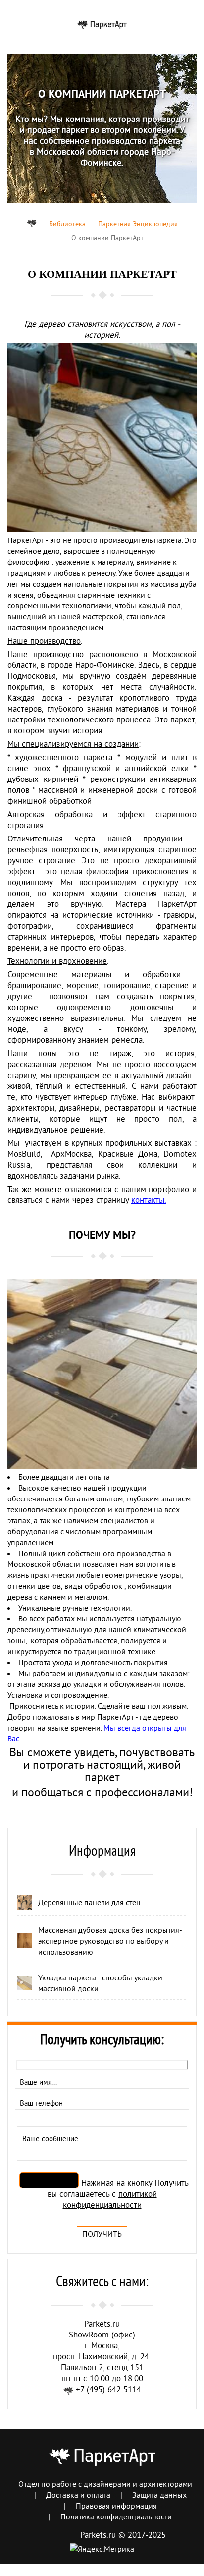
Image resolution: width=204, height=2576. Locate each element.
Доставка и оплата (78, 2495)
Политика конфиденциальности (116, 2516)
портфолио (169, 1189)
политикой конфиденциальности (110, 2199)
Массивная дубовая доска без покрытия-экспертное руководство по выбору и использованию (110, 1941)
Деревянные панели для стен (89, 1902)
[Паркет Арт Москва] (32, 224)
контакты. (149, 1200)
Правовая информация (116, 2506)
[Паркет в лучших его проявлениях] (102, 24)
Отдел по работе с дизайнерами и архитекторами (105, 2484)
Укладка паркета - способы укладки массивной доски (100, 1983)
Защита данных (159, 2495)
